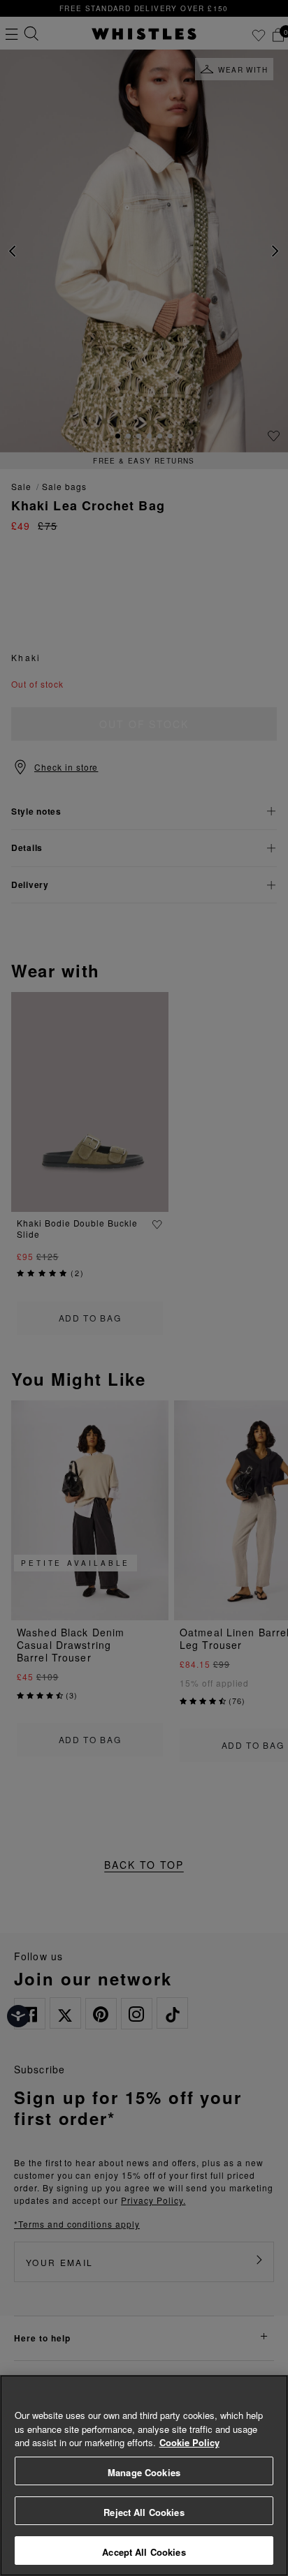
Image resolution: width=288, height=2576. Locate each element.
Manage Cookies (144, 2472)
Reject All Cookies (144, 2512)
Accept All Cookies (144, 2552)
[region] (144, 2475)
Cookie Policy (189, 2442)
